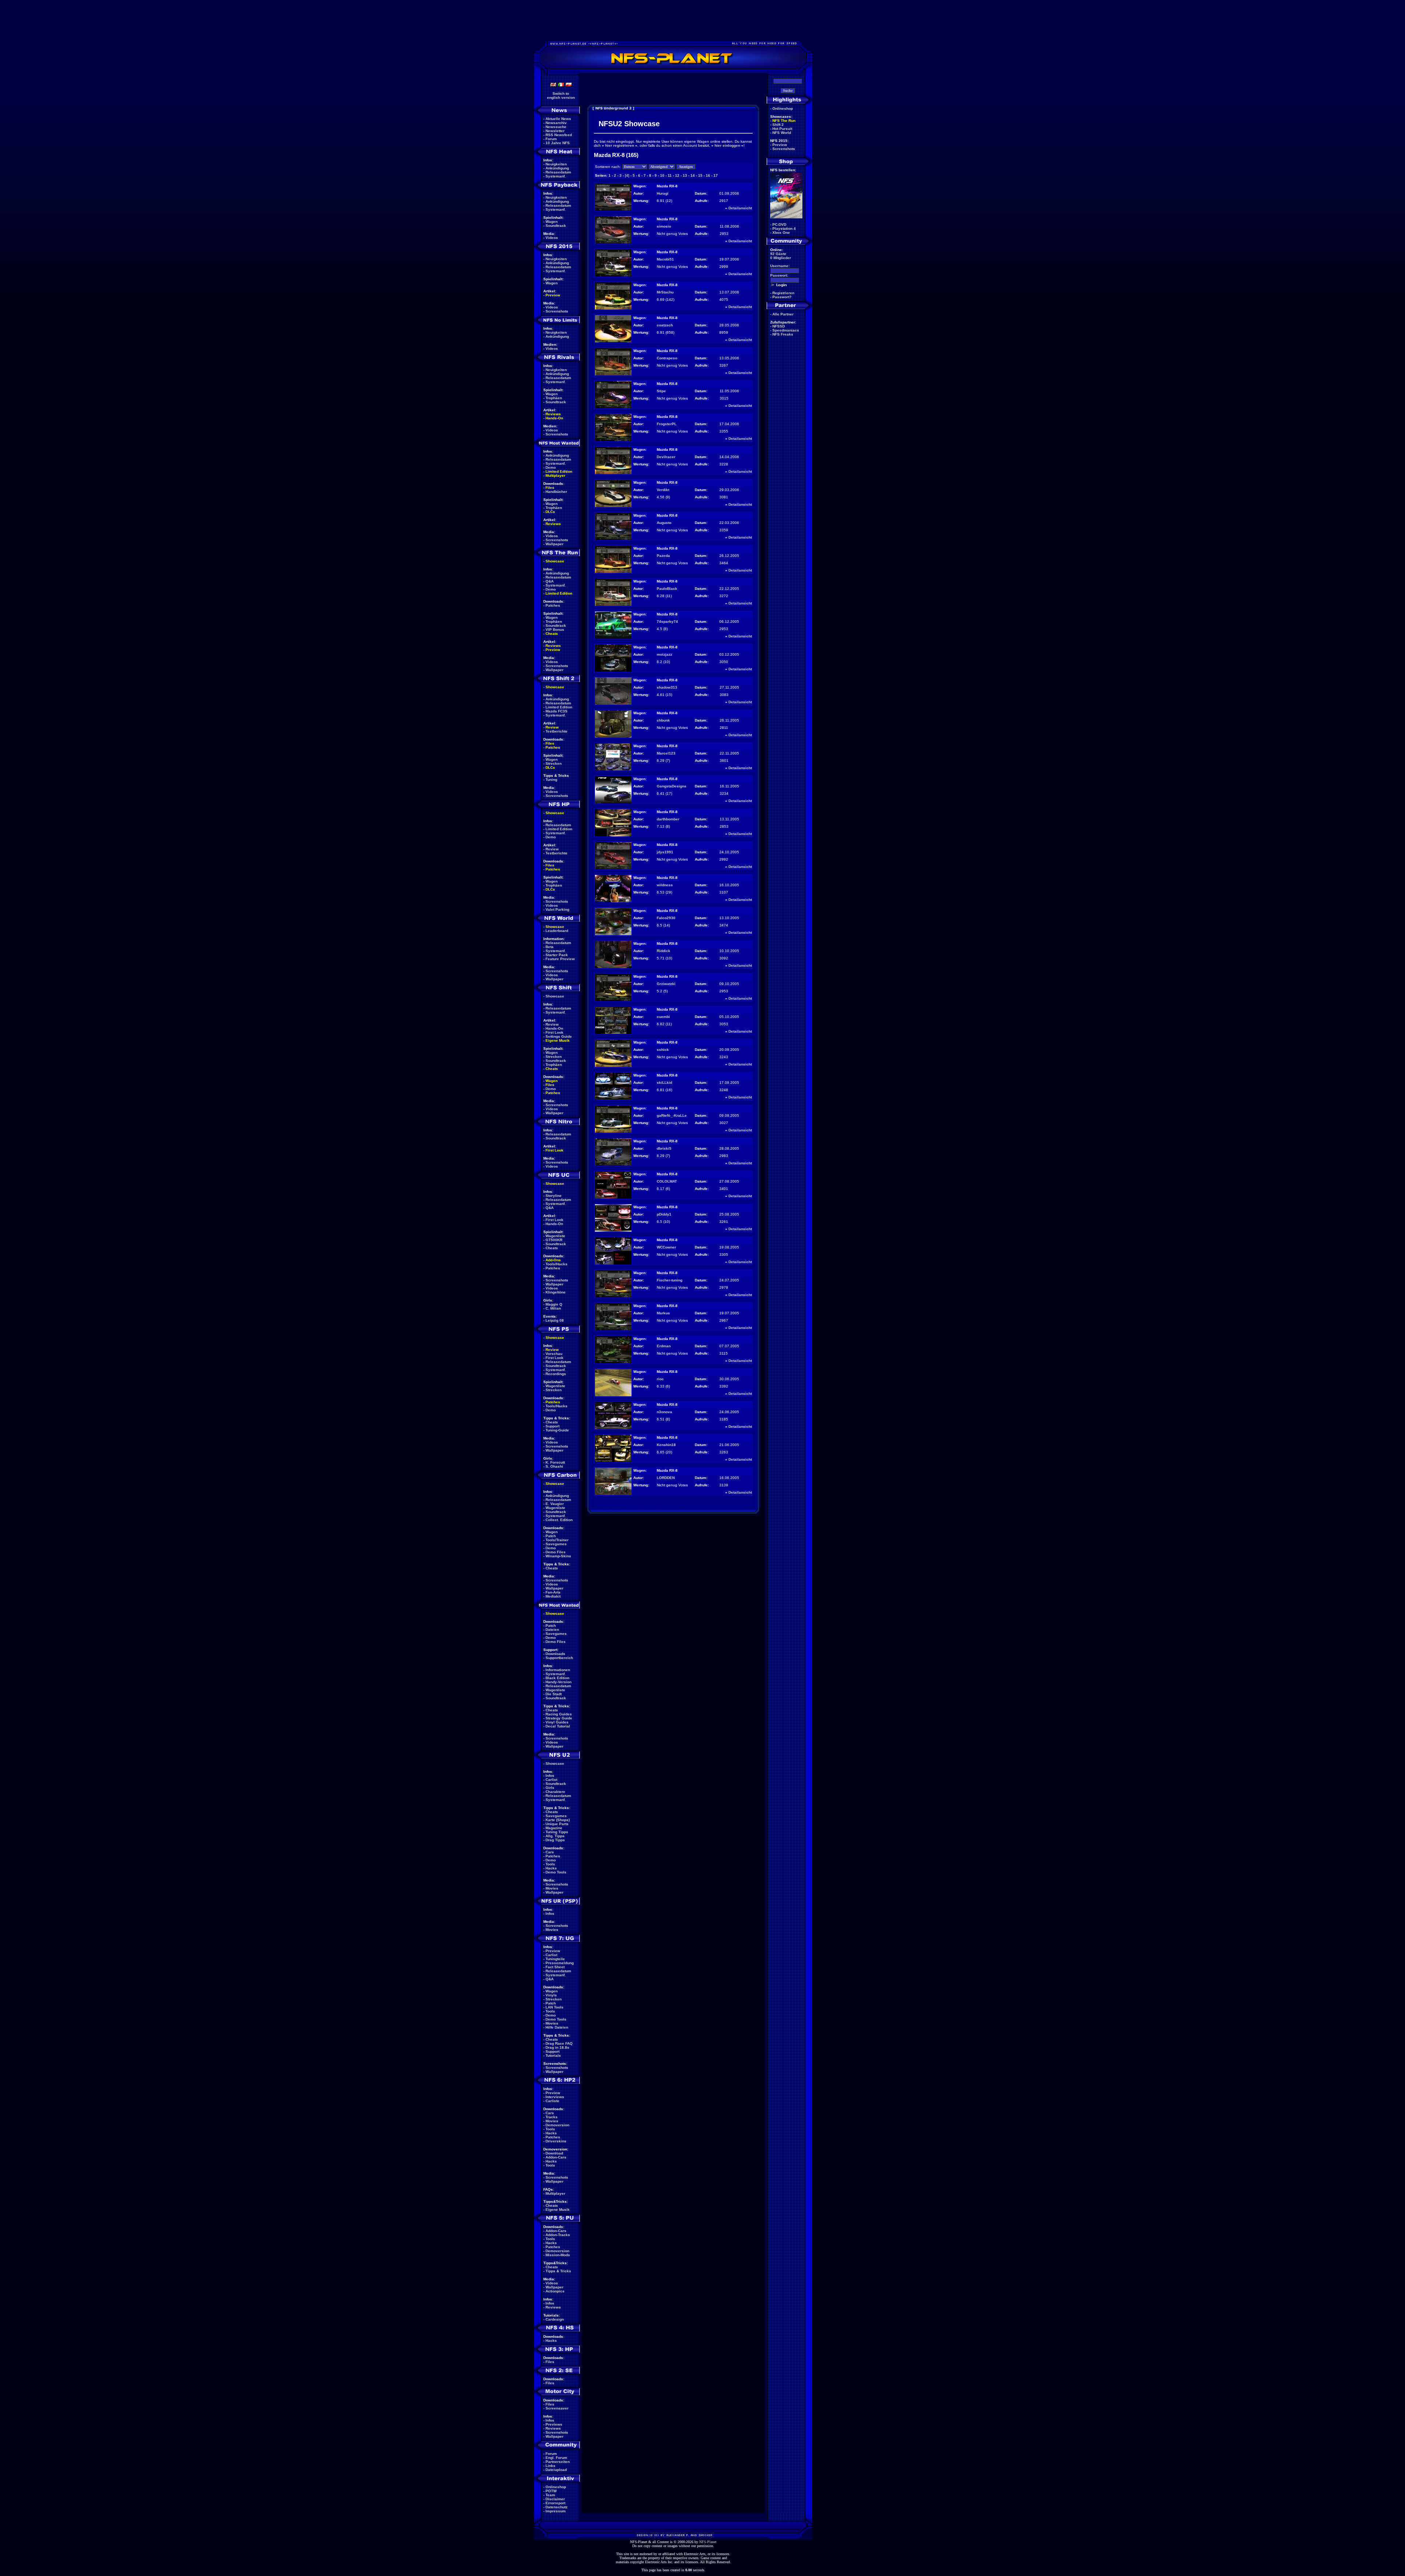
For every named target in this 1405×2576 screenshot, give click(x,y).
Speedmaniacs (786, 330)
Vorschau (554, 1354)
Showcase (555, 996)
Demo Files (556, 1552)
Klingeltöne (556, 1292)
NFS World (782, 133)
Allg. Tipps (555, 1836)
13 (685, 175)
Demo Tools (556, 1872)
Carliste (552, 2101)
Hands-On (554, 418)
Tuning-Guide (557, 1430)
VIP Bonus (555, 630)
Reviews (553, 414)
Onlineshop (556, 2487)
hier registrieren (620, 145)
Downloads (555, 1654)
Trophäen (554, 398)
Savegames (556, 1544)
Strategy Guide (559, 1718)
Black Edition (557, 1678)
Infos (550, 1776)
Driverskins (556, 2141)
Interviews (555, 2097)
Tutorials (553, 2055)
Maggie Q (554, 1304)
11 (670, 175)
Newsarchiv (556, 123)
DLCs (550, 512)
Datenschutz (557, 2507)
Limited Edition (559, 471)
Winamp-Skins (558, 1556)
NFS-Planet (708, 2542)
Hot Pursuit (782, 129)
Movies (552, 1888)
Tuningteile (555, 1959)
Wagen (552, 222)
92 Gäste (778, 254)
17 (716, 175)
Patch (551, 1536)
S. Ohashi (554, 1466)
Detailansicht (740, 208)
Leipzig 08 (555, 1320)
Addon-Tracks (558, 2235)
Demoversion (557, 2125)
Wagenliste (555, 1236)
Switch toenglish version (561, 96)
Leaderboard (557, 931)
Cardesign (555, 2319)
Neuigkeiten (556, 164)
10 (662, 175)
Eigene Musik (558, 1040)
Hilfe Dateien (557, 2027)
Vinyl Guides (557, 1722)
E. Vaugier (555, 1504)
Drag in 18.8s (557, 2047)
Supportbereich (559, 1658)
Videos (552, 238)
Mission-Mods (558, 2255)
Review (552, 727)
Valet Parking (557, 909)
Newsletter (555, 131)
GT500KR (554, 1240)
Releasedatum (558, 172)
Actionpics (555, 2291)
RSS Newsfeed (559, 135)
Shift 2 (778, 125)
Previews (554, 2424)
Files (550, 488)
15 (700, 175)
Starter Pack (557, 955)
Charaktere (555, 1792)
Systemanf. (556, 176)
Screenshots (557, 311)
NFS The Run (784, 121)
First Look (554, 1032)
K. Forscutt (555, 1462)
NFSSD (779, 326)
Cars (550, 1852)
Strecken (554, 763)
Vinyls (551, 1995)
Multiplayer (555, 475)
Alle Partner (783, 314)
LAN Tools (554, 2007)
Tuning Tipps (557, 1832)
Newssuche (556, 127)
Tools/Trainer (557, 1540)
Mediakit (553, 1596)
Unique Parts (557, 1824)
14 (693, 175)
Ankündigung (557, 168)
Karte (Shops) (558, 1820)
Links (550, 2466)
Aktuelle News (558, 119)
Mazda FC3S (557, 711)
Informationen (558, 1670)
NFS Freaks (783, 334)
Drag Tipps (555, 1840)
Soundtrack (556, 226)
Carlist (551, 1780)
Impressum (556, 2511)
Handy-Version (559, 1682)
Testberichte (557, 731)
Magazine (554, 1828)
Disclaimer (555, 2499)
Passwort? (782, 297)
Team (550, 2495)
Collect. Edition (559, 1520)
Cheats (552, 634)
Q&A (550, 581)
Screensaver (557, 2408)
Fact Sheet (555, 1967)
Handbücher (556, 492)
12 (677, 175)
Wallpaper (554, 544)
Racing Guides (559, 1714)
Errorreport (555, 2503)
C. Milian (553, 1308)
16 (708, 175)
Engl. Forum (556, 2458)
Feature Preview (560, 959)
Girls (550, 1788)
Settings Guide (559, 1036)
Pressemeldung (560, 1963)
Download (554, 2153)
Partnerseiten (558, 2462)
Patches (553, 605)
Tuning (551, 780)
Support (552, 1426)
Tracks (552, 2117)
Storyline (554, 1196)
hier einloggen (727, 145)
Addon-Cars (556, 2157)
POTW (551, 2491)
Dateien (552, 1630)
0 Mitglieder (781, 258)
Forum (551, 139)
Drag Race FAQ (559, 2043)
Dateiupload (556, 2470)
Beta (550, 947)
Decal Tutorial (558, 1726)
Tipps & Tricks (558, 2271)
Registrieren (783, 293)
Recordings (556, 1374)
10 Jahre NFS (558, 143)
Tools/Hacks (557, 1264)
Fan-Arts (553, 1592)
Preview (553, 295)
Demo (551, 467)
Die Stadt (554, 1694)
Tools (550, 1864)
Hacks (551, 1868)
